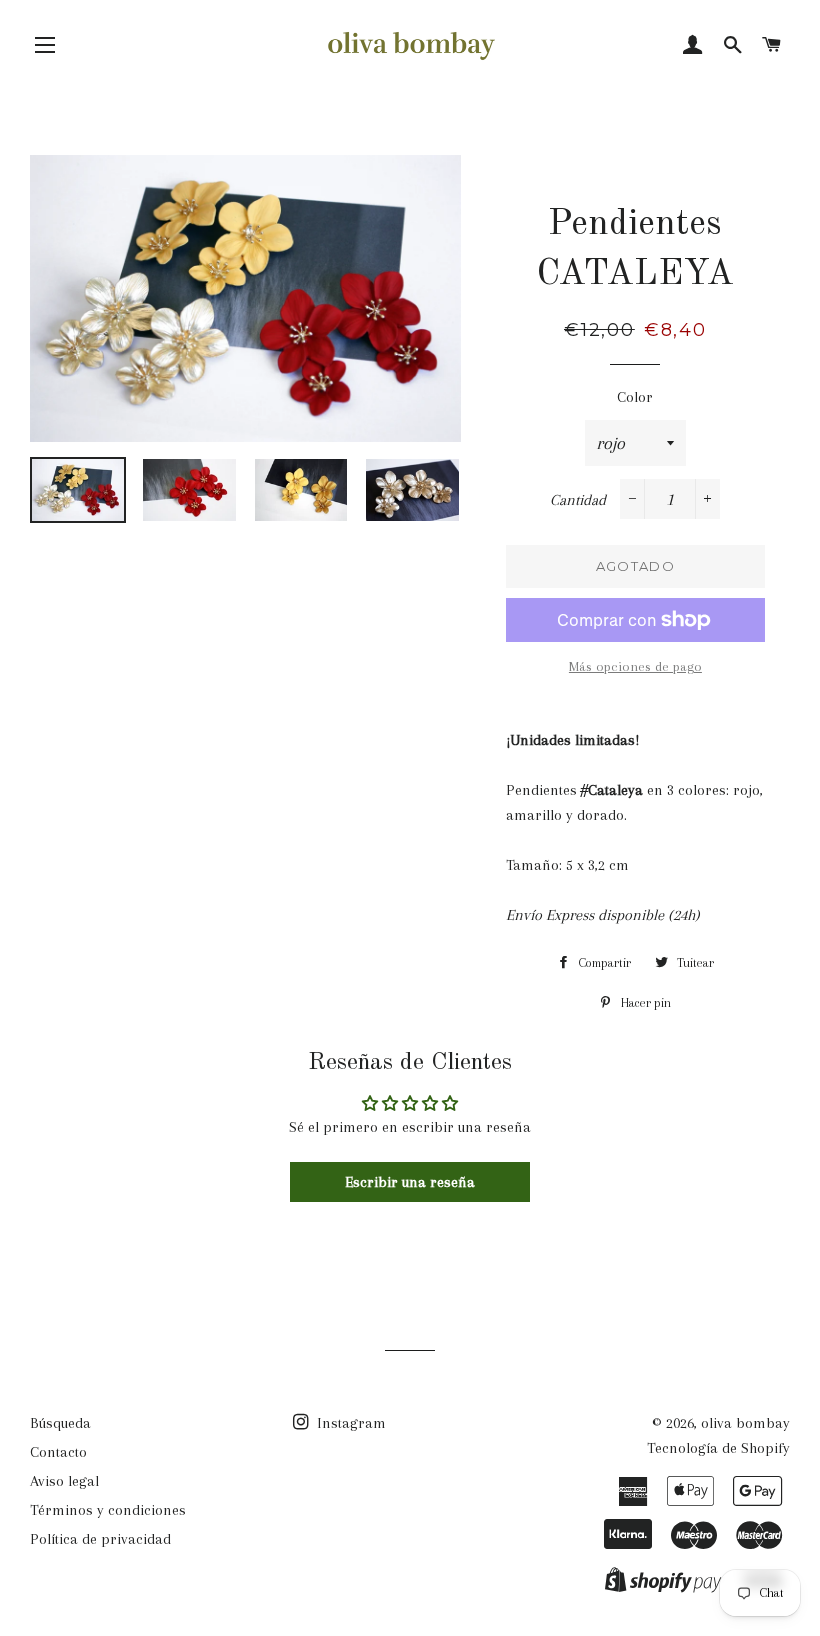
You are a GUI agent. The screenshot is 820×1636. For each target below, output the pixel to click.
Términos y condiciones (108, 1510)
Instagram (349, 1423)
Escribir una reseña (410, 1182)
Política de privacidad (100, 1539)
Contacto (58, 1452)
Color (635, 397)
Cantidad (578, 500)
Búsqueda (60, 1423)
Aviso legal (64, 1481)
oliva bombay (745, 1423)
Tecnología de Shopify (718, 1448)
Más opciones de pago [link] (635, 666)
